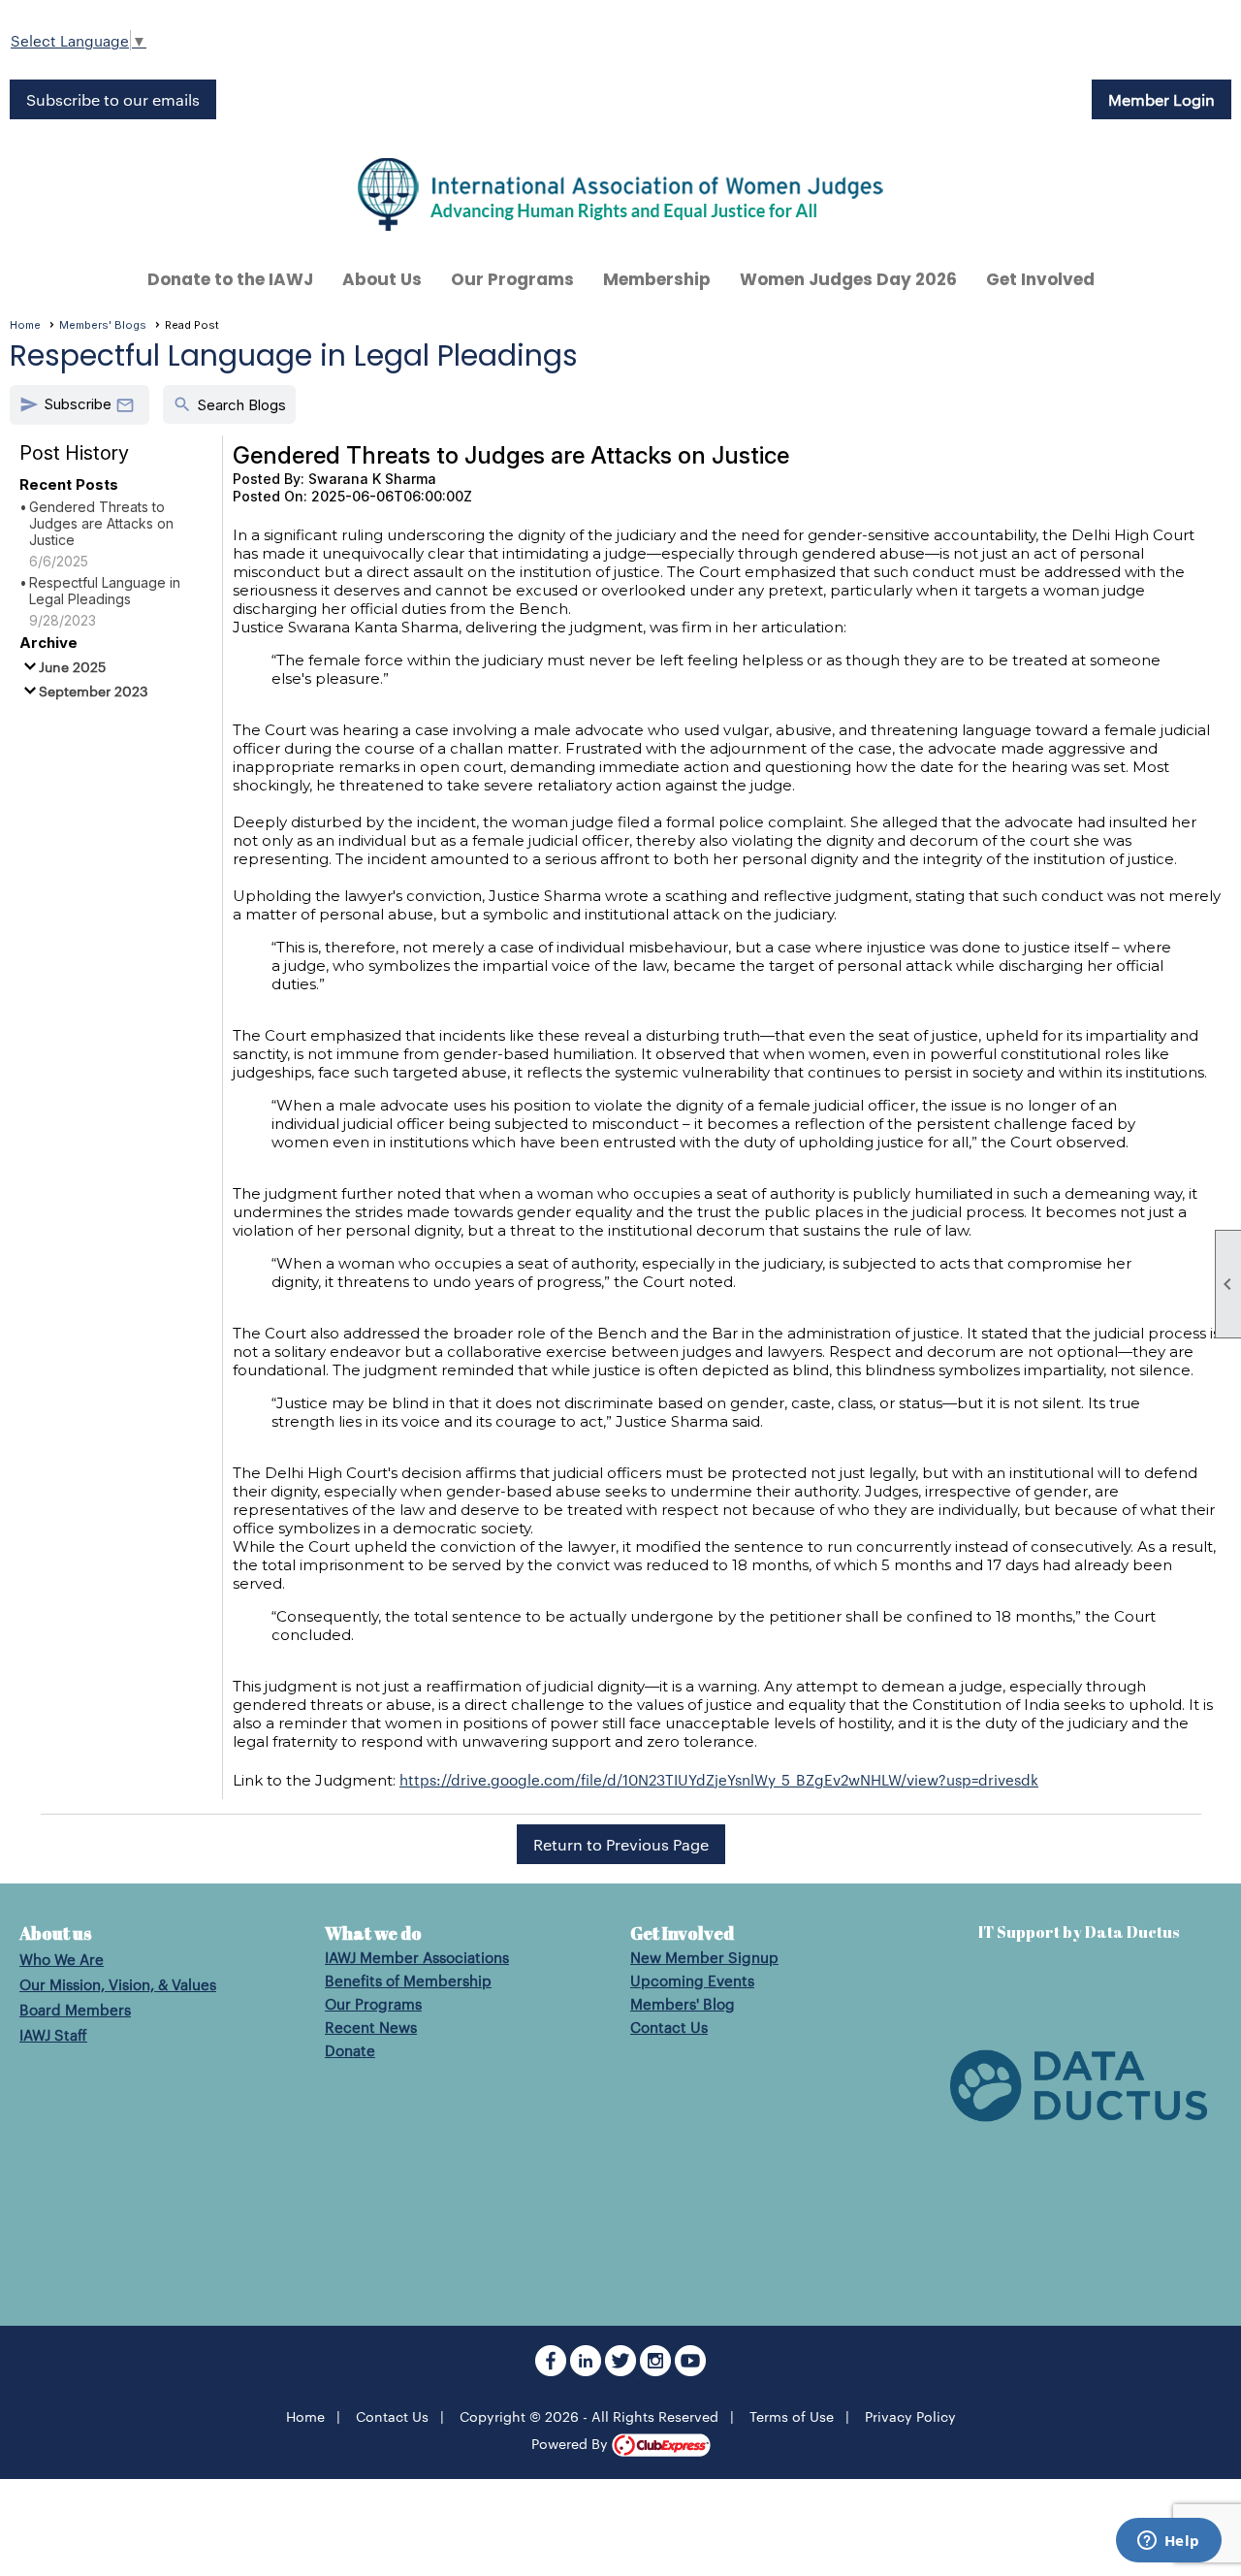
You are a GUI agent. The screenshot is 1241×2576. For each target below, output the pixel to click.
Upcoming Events (692, 1980)
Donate (350, 2050)
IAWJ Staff (53, 2034)
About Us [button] (382, 279)
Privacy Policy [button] (910, 2416)
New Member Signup (704, 1957)
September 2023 (94, 691)
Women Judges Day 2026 (848, 279)
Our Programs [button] (512, 279)
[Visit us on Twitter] (622, 2370)
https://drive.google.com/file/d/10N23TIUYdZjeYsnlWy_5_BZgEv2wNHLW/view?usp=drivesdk (719, 1779)
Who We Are (62, 1959)
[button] (80, 405)
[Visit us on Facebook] (553, 2370)
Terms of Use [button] (792, 2416)
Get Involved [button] (1040, 279)
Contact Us (669, 2027)
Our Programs (373, 2003)
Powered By (572, 2443)
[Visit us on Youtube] (690, 2370)
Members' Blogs (103, 325)
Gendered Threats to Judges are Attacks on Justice (101, 523)
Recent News (371, 2027)
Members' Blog (683, 2003)
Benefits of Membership (408, 1980)
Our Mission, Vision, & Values (118, 1984)
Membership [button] (657, 279)
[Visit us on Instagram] (657, 2370)
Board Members (75, 2009)
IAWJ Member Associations (417, 1957)
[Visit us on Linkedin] (588, 2370)
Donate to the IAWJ (230, 279)
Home (25, 325)
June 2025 (72, 666)
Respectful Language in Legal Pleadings (105, 591)
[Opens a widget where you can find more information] (1168, 2542)
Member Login (1161, 99)
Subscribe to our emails (113, 99)
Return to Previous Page (621, 1844)
